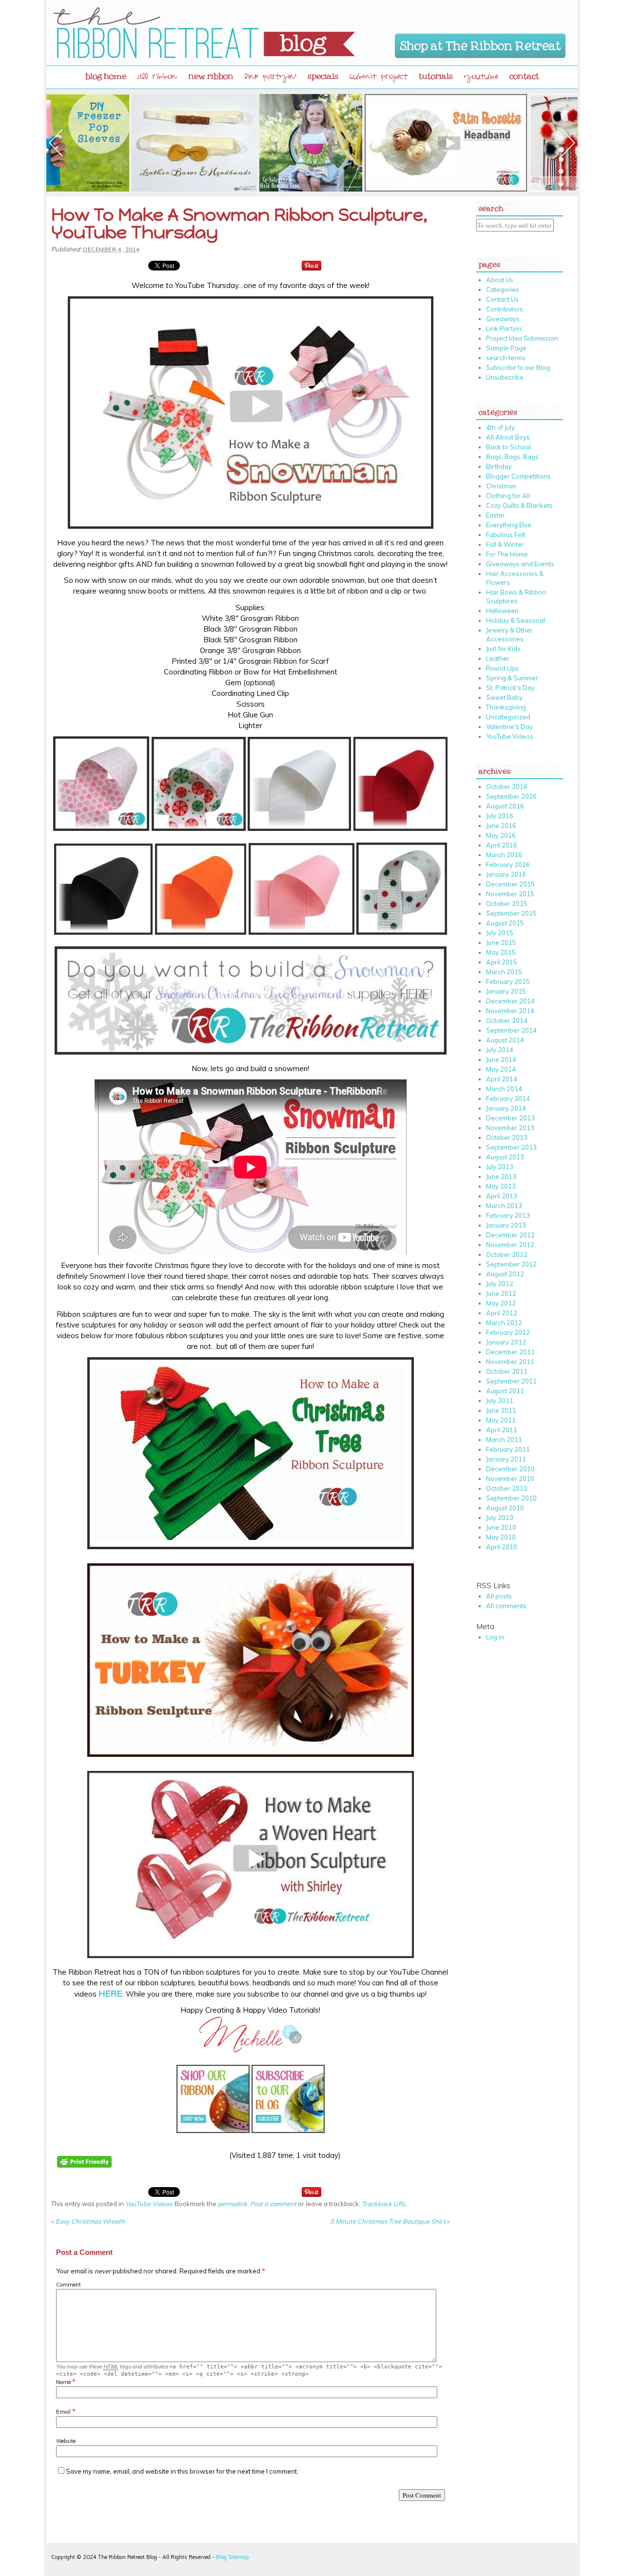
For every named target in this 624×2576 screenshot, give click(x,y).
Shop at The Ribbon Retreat (480, 44)
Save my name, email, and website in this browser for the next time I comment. (182, 2471)
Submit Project (379, 78)
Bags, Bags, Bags (512, 457)
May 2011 (501, 1420)
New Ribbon (211, 74)
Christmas (501, 486)
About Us (500, 280)
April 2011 (502, 1430)
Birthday (499, 466)
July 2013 (500, 1167)
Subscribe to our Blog (518, 367)
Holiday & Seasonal (516, 620)
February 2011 (508, 1449)
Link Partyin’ (505, 328)
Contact (524, 74)
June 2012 (501, 1293)
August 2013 (505, 1157)
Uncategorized (508, 717)
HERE (110, 1993)
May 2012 (501, 1303)
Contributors (505, 309)
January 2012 (506, 1342)
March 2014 (504, 1089)
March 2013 (504, 1206)
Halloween (502, 611)
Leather (498, 658)
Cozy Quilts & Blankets (519, 505)
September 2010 (511, 1498)
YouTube (481, 78)
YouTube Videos (148, 2204)
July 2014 (500, 1050)
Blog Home (106, 74)
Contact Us (502, 299)
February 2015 (508, 981)
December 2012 (510, 1235)
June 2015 (501, 942)
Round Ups (502, 668)
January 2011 (506, 1459)
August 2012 (505, 1274)
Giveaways (503, 319)
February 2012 (508, 1332)
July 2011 (500, 1401)
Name (63, 2382)
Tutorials (436, 74)
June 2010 (501, 1527)
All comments (506, 1606)
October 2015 (507, 904)
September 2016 (511, 796)
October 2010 (507, 1488)
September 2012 (511, 1264)
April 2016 (502, 845)
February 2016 (508, 865)
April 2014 (502, 1079)
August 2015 (505, 923)
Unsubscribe (505, 377)
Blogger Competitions (518, 476)
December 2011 (510, 1352)
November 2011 (510, 1362)
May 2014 (501, 1069)
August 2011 (505, 1391)
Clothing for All (508, 496)
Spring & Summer (512, 678)
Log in (495, 1637)
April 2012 (502, 1313)
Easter (496, 515)
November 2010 (510, 1479)
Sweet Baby (504, 697)
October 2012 (507, 1254)
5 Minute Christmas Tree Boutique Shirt (390, 2221)
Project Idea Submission (522, 338)
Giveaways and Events (520, 564)
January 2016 (506, 874)
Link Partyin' (271, 78)
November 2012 (510, 1245)
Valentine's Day (509, 727)
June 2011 (501, 1410)
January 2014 (506, 1108)
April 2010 (502, 1547)
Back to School (508, 447)
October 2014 (507, 1020)
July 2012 (500, 1284)
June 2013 (501, 1176)
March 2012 (504, 1323)
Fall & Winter (505, 544)
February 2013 (508, 1215)
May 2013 (501, 1186)
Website (66, 2441)
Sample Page (506, 348)
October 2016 (507, 787)
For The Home (507, 554)
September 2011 (511, 1381)
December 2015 (510, 884)
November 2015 (510, 894)
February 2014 (508, 1098)
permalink (233, 2204)
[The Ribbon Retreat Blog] (204, 33)
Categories (503, 289)
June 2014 (501, 1059)
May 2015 (501, 952)
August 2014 (505, 1040)
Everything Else (509, 525)
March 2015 (504, 972)
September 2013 (511, 1147)
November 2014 (510, 1011)
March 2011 (504, 1440)
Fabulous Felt (506, 535)
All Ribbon (157, 78)
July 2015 (500, 933)
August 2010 (505, 1508)
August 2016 (505, 806)
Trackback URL (384, 2204)
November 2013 (510, 1128)
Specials (323, 74)
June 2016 (501, 826)
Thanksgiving (506, 707)
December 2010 (510, 1469)
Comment (68, 2285)
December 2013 (510, 1118)
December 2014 (510, 1001)
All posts (499, 1596)
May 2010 (501, 1537)
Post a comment (273, 2204)
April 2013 (502, 1196)
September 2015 (511, 913)
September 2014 (511, 1030)
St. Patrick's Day (510, 688)
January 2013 (506, 1225)
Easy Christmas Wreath (88, 2221)
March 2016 (504, 855)
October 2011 (507, 1371)
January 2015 (506, 991)
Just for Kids (503, 649)
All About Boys (508, 437)
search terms (506, 358)
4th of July (500, 427)
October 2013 (507, 1137)
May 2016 (501, 835)
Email (63, 2412)
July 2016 (500, 816)
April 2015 (502, 962)
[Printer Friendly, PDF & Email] (86, 2174)
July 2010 (500, 1518)
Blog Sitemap (232, 2557)
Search (491, 206)
